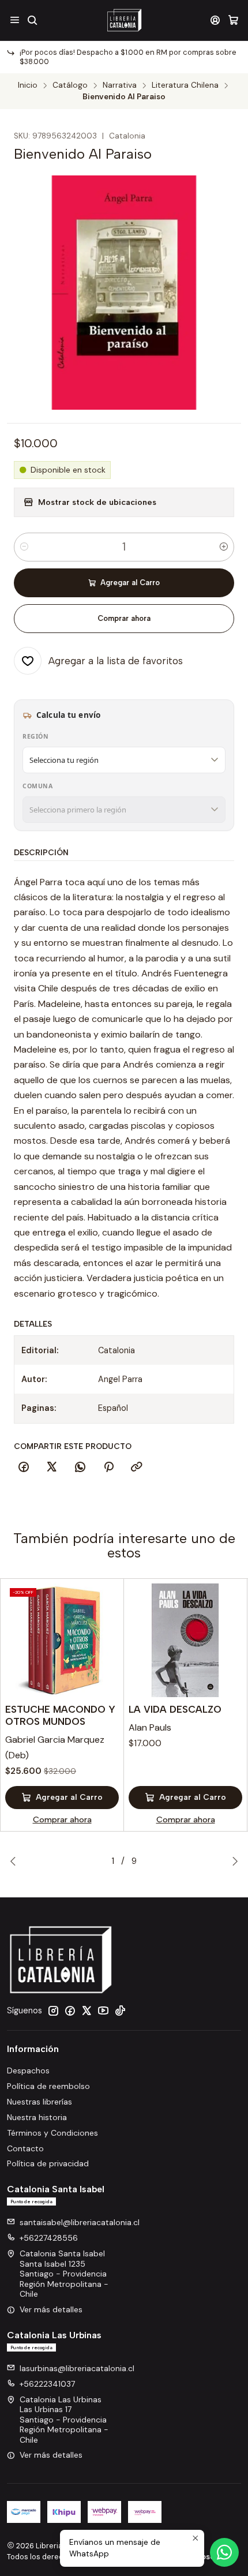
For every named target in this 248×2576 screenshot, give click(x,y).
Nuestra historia (37, 2117)
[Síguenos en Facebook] (70, 2010)
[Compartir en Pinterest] (108, 1467)
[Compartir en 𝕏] (52, 1467)
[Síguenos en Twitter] (87, 2010)
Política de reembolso (48, 2086)
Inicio (28, 85)
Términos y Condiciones (52, 2133)
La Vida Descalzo (175, 1709)
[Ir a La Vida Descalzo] (185, 1640)
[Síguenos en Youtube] (103, 2010)
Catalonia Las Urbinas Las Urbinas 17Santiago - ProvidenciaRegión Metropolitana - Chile (64, 2420)
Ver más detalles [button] (51, 2309)
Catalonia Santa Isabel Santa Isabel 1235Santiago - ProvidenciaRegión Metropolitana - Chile (64, 2274)
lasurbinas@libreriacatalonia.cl (77, 2368)
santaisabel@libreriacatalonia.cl (80, 2222)
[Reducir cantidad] (24, 547)
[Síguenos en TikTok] (120, 2010)
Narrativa (120, 85)
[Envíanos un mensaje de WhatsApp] (224, 2552)
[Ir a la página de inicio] (124, 20)
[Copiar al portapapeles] (137, 1467)
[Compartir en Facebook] (24, 1467)
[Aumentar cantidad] (224, 547)
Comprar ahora (124, 618)
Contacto (25, 2148)
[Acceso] (215, 20)
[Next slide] (232, 1861)
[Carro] (233, 20)
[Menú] (15, 20)
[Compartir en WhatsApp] (80, 1467)
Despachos (28, 2070)
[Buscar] (32, 20)
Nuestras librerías (40, 2102)
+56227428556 (49, 2238)
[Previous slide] (16, 1861)
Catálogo (70, 85)
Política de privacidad (48, 2163)
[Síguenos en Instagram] (53, 2010)
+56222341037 (47, 2384)
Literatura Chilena (185, 85)
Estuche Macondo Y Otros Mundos (60, 1715)
